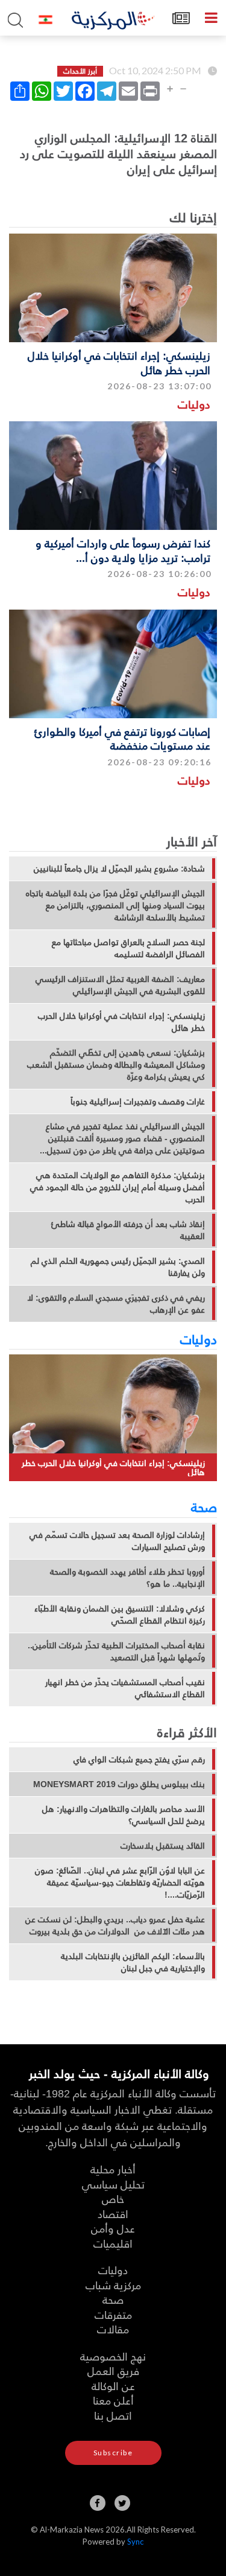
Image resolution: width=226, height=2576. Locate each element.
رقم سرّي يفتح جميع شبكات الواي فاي (139, 1759)
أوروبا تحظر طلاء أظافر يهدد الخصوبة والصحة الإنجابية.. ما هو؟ (127, 1578)
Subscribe (113, 2453)
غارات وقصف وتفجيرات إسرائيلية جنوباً (138, 1101)
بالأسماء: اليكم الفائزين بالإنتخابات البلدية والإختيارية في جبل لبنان (133, 1962)
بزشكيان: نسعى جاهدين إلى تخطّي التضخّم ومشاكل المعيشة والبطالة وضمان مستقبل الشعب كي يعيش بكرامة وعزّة (116, 1065)
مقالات (113, 2329)
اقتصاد (113, 2214)
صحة (204, 1506)
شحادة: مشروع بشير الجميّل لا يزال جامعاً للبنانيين (119, 869)
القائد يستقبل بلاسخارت (163, 1846)
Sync (135, 2542)
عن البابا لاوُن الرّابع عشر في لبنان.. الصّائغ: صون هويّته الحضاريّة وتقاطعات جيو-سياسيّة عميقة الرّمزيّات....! (120, 1883)
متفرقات (113, 2314)
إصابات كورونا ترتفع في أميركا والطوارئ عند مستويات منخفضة (122, 738)
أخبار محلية (113, 2169)
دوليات (194, 404)
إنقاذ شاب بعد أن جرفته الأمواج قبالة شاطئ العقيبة (128, 1230)
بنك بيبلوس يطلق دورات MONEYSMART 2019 (119, 1784)
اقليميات (113, 2243)
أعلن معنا (113, 2400)
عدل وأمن (113, 2228)
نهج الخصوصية (113, 2356)
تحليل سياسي (113, 2184)
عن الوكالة (113, 2386)
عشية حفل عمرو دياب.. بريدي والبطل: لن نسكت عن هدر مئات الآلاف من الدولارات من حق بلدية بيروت (115, 1925)
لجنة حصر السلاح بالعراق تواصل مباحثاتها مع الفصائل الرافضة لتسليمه (128, 948)
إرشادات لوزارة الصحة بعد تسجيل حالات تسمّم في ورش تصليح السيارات (117, 1541)
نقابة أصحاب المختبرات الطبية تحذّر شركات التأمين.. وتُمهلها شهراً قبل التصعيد (116, 1651)
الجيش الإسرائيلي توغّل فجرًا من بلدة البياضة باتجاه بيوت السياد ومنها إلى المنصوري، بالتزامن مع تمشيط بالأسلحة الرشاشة (115, 905)
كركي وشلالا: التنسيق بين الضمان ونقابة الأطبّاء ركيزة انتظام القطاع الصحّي (120, 1615)
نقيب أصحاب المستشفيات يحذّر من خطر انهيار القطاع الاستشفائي (125, 1688)
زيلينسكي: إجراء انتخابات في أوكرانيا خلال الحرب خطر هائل (119, 362)
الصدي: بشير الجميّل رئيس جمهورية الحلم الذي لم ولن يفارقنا (118, 1267)
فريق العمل (113, 2370)
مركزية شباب (113, 2285)
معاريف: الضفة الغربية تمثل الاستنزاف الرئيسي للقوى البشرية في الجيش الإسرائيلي (120, 985)
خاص (113, 2198)
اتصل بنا (113, 2415)
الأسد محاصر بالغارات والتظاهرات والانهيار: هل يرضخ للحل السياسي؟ (124, 1815)
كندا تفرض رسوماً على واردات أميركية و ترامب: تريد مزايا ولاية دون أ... (123, 550)
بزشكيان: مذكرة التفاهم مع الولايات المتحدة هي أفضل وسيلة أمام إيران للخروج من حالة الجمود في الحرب (118, 1187)
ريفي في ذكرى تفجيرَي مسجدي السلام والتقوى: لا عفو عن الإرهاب (116, 1304)
